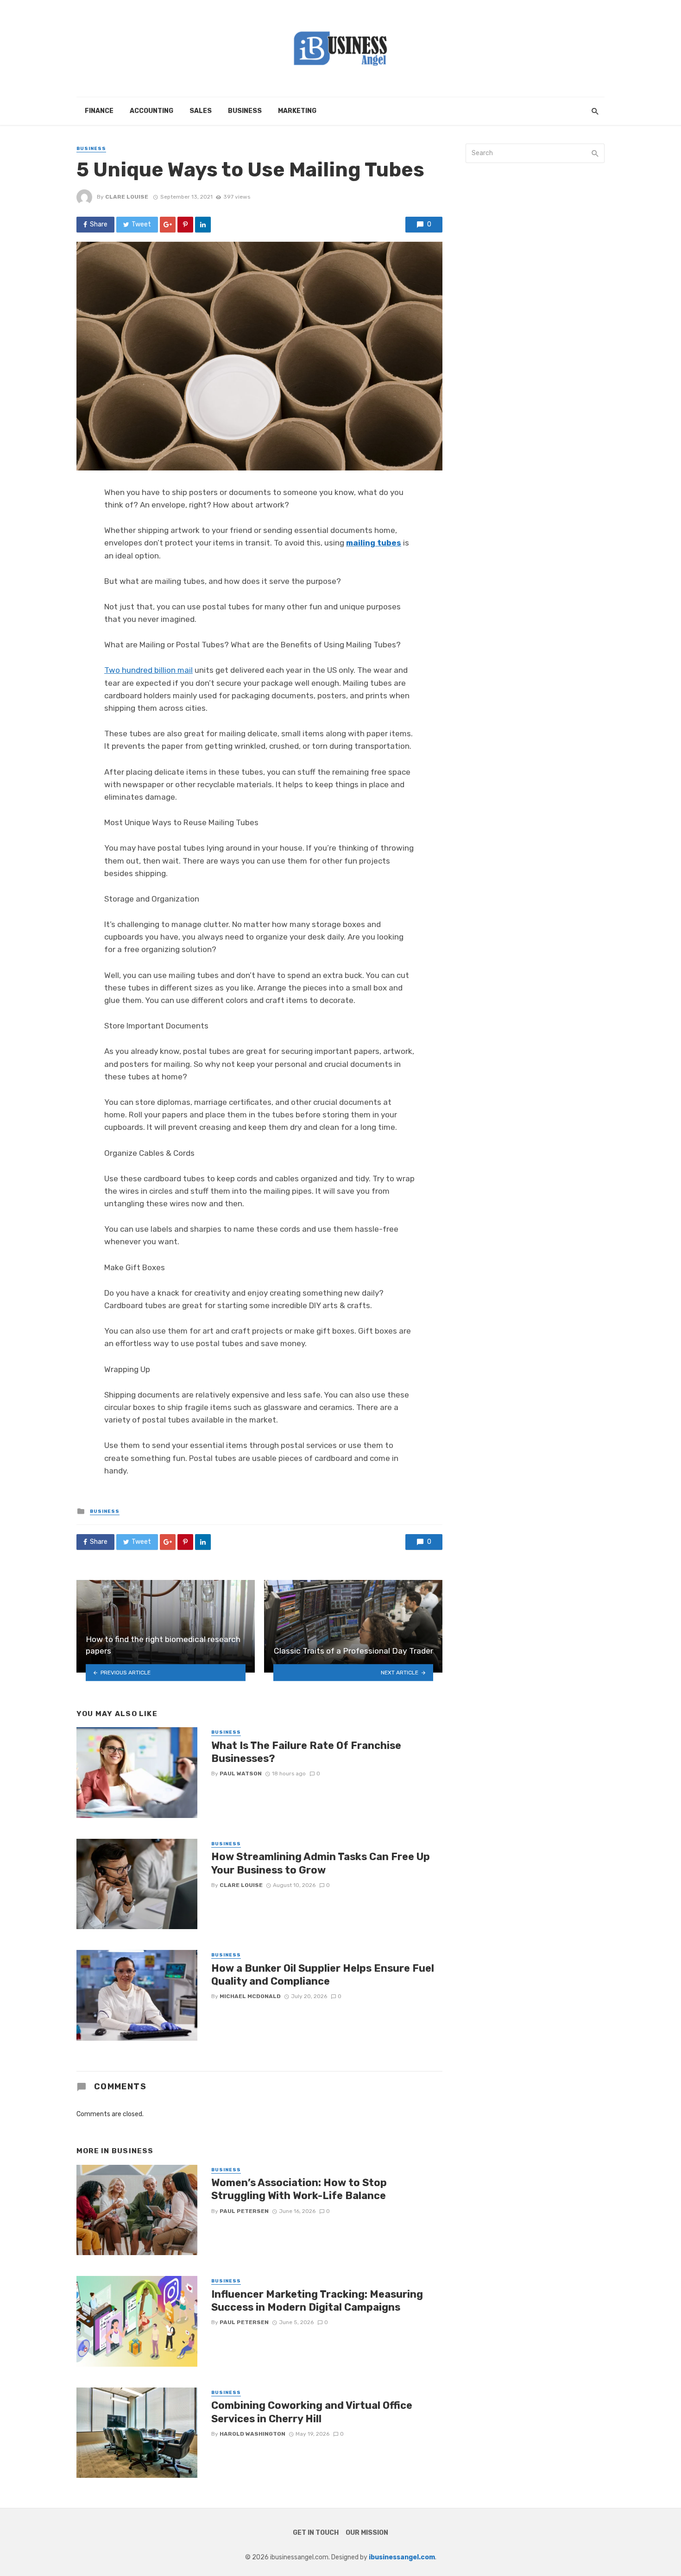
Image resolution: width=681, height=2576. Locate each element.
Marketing (297, 111)
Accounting (151, 111)
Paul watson (241, 1774)
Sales (201, 111)
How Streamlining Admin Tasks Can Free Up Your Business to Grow (321, 1863)
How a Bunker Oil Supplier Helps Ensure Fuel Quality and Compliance (323, 1975)
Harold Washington (252, 2434)
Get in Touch (316, 2533)
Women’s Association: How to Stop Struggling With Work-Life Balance (299, 2189)
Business (245, 111)
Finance (99, 111)
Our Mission (367, 2533)
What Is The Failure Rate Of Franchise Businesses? (306, 1752)
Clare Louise (127, 197)
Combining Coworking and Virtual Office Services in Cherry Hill (312, 2412)
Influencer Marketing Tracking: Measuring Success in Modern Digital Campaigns (317, 2301)
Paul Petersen (244, 2211)
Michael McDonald (250, 1996)
